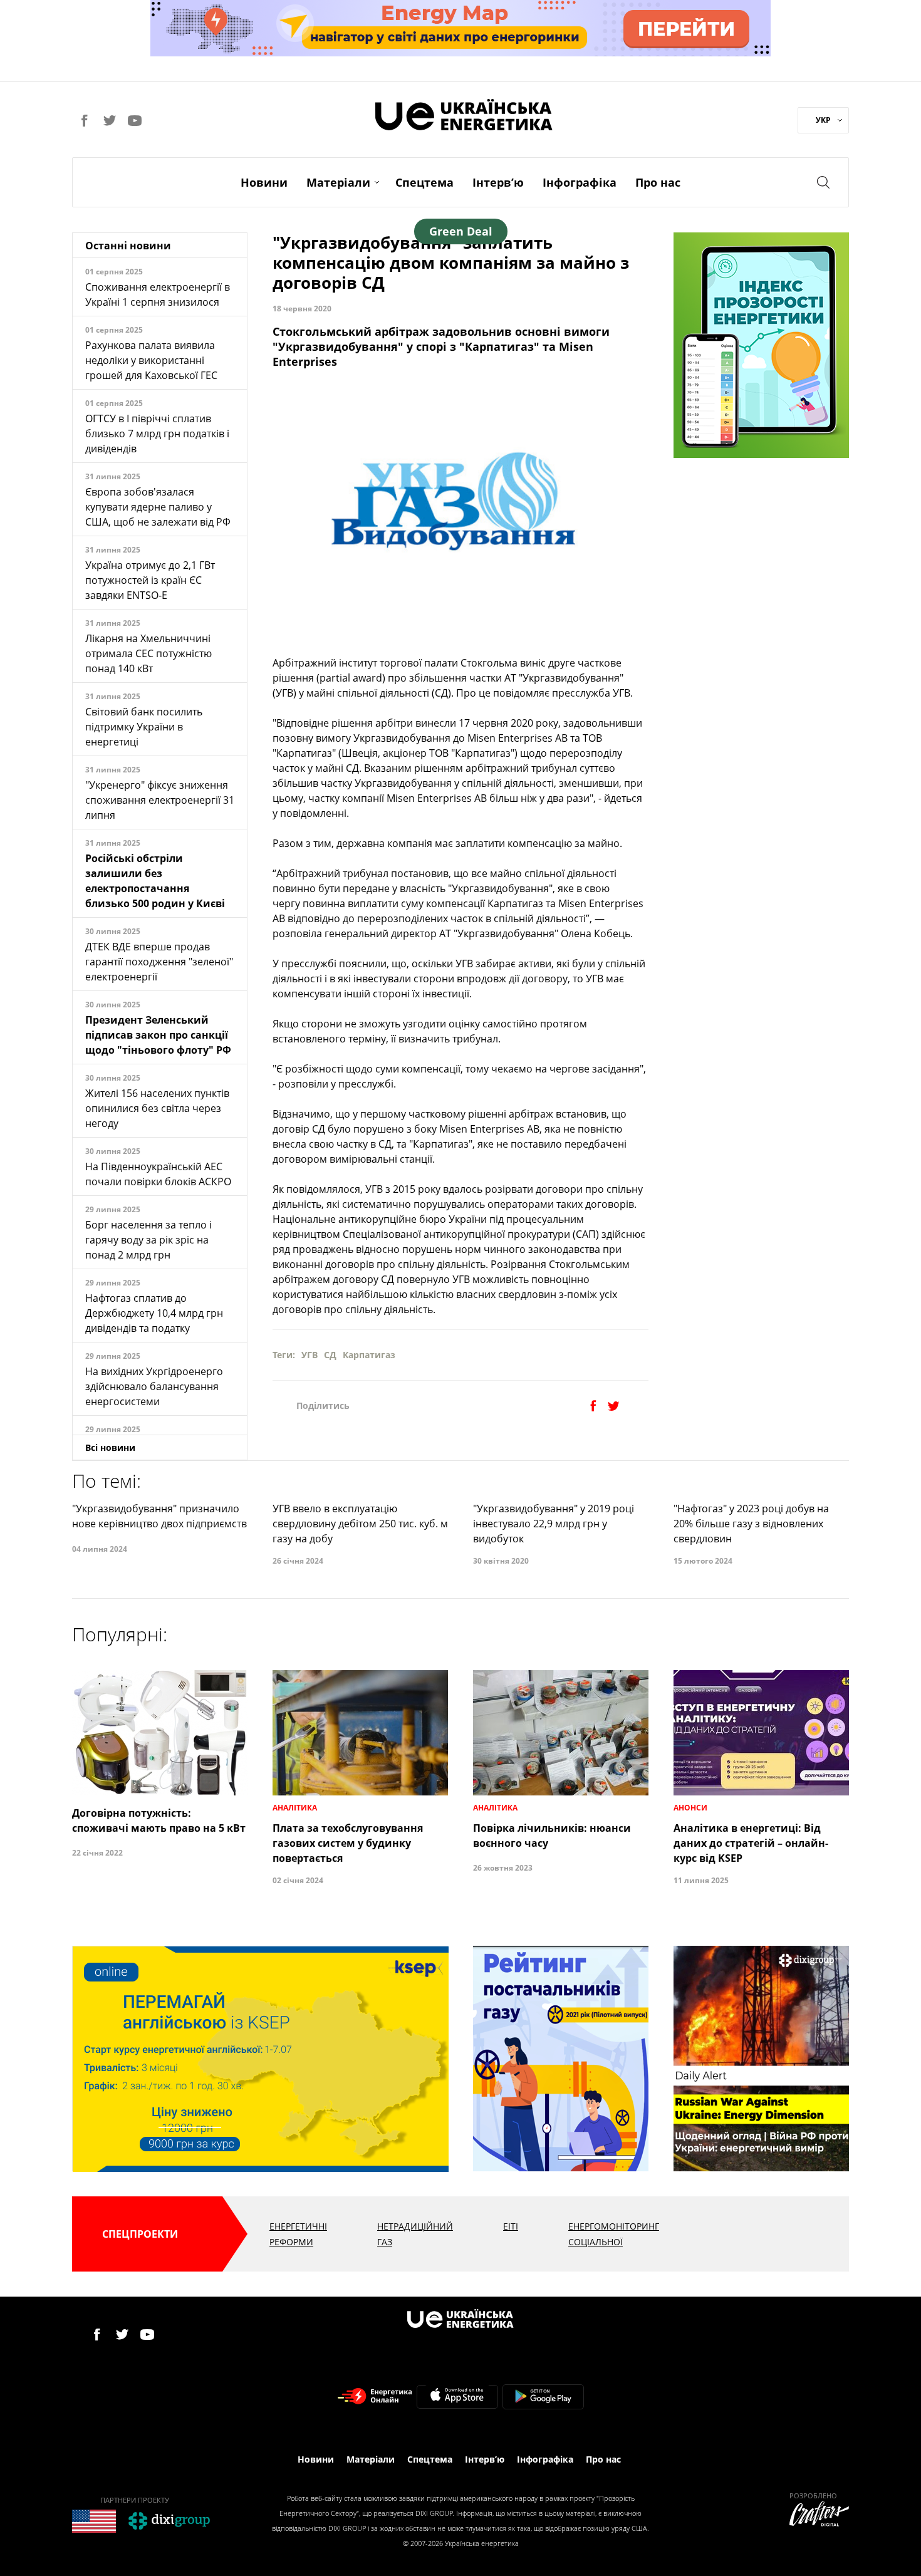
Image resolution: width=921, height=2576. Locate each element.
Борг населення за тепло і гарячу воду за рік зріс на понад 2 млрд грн (148, 1240)
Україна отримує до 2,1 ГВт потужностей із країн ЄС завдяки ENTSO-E (150, 580)
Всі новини (110, 1447)
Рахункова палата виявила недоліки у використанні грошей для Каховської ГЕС (151, 360)
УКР (823, 120)
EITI (511, 2226)
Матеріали (338, 182)
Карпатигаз (369, 1355)
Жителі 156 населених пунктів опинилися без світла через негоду (157, 1108)
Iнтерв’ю (498, 182)
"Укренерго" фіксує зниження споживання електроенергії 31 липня (160, 800)
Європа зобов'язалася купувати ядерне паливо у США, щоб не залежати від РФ (158, 507)
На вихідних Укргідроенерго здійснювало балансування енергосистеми (154, 1386)
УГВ (310, 1355)
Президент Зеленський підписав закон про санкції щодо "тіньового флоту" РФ (158, 1035)
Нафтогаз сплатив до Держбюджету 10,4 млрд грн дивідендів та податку (154, 1313)
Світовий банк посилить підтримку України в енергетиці (144, 727)
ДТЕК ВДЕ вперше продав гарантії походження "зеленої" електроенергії (159, 962)
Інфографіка (580, 182)
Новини (264, 182)
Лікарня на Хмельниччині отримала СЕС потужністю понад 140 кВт (148, 653)
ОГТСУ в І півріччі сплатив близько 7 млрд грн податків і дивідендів (157, 434)
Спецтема (424, 182)
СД (330, 1355)
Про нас (658, 182)
